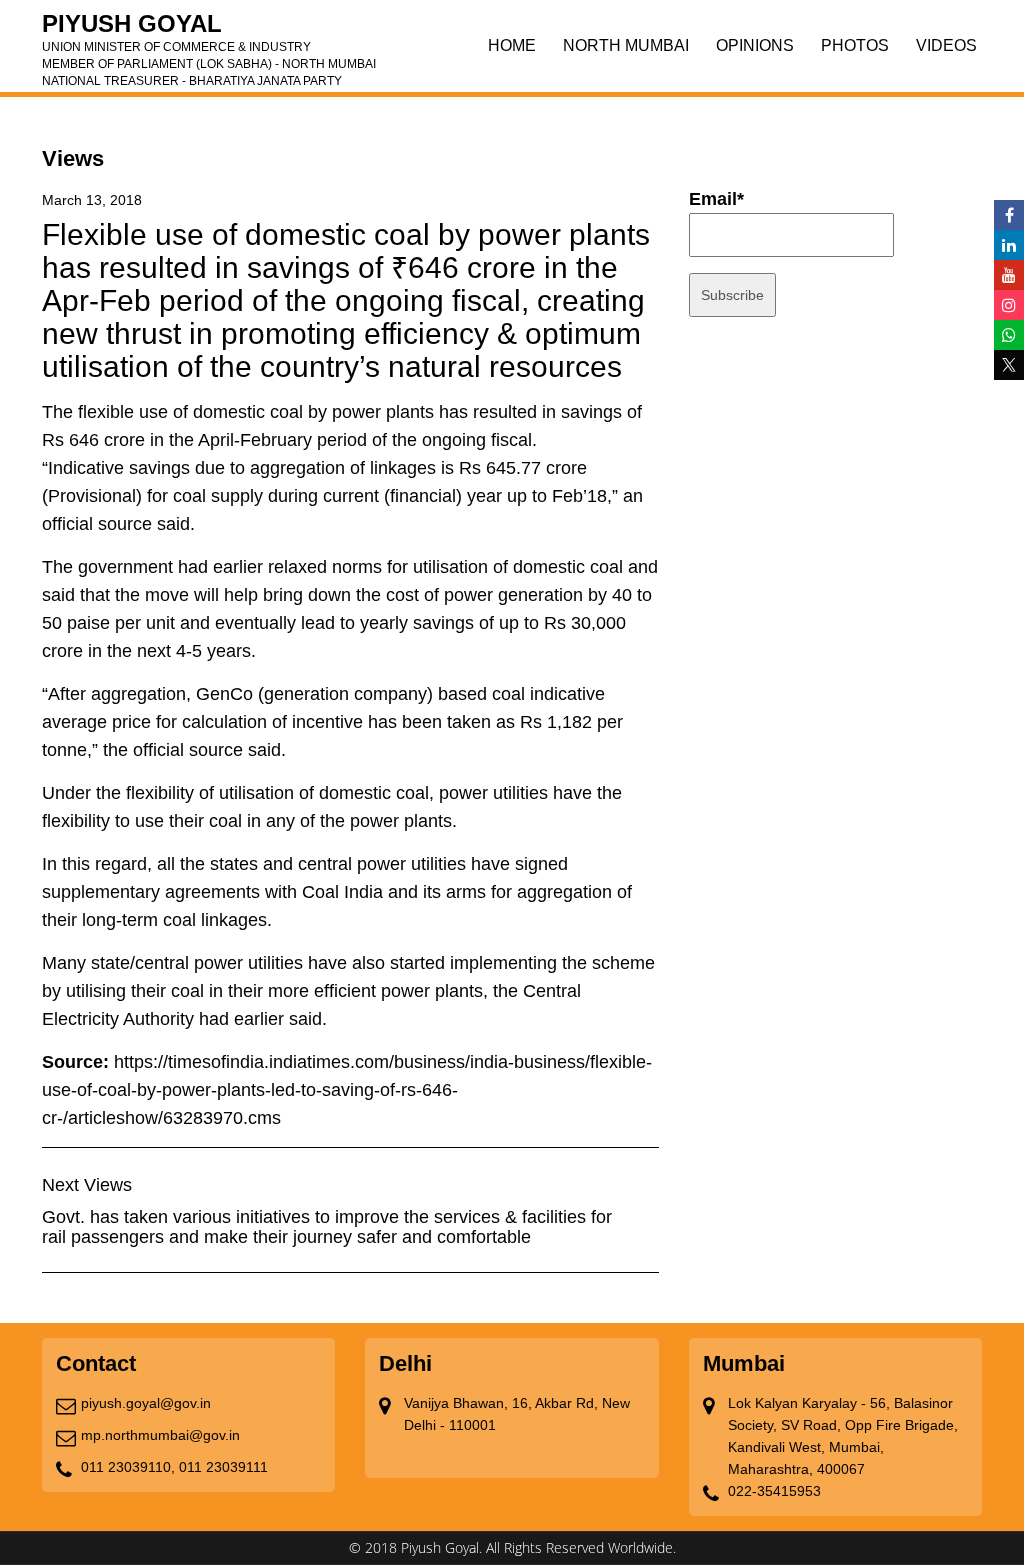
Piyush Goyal (209, 30)
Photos (855, 45)
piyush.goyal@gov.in (146, 1403)
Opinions (755, 45)
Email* (716, 199)
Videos (946, 45)
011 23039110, (128, 1467)
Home (512, 45)
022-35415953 (774, 1491)
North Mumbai (626, 45)
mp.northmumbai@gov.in (160, 1435)
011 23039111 (223, 1467)
